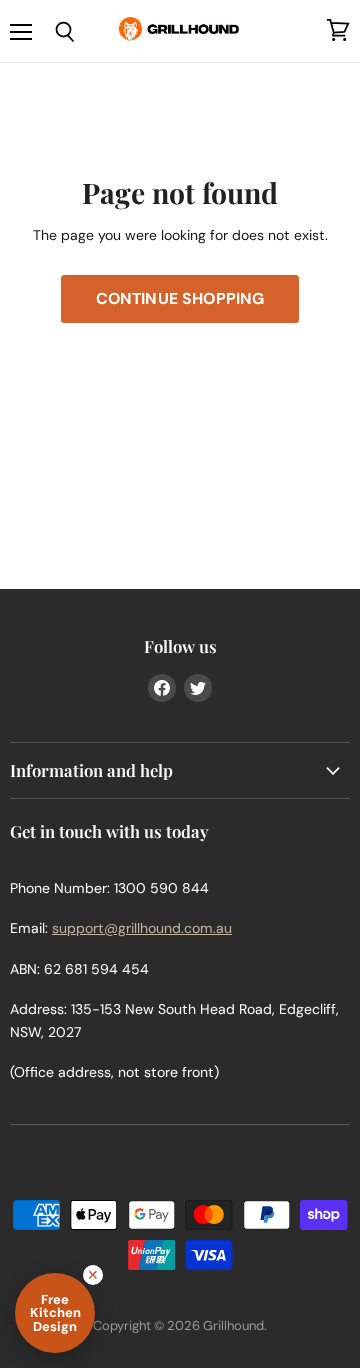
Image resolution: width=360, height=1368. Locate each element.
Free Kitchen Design (55, 1313)
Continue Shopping (180, 298)
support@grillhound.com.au (142, 928)
